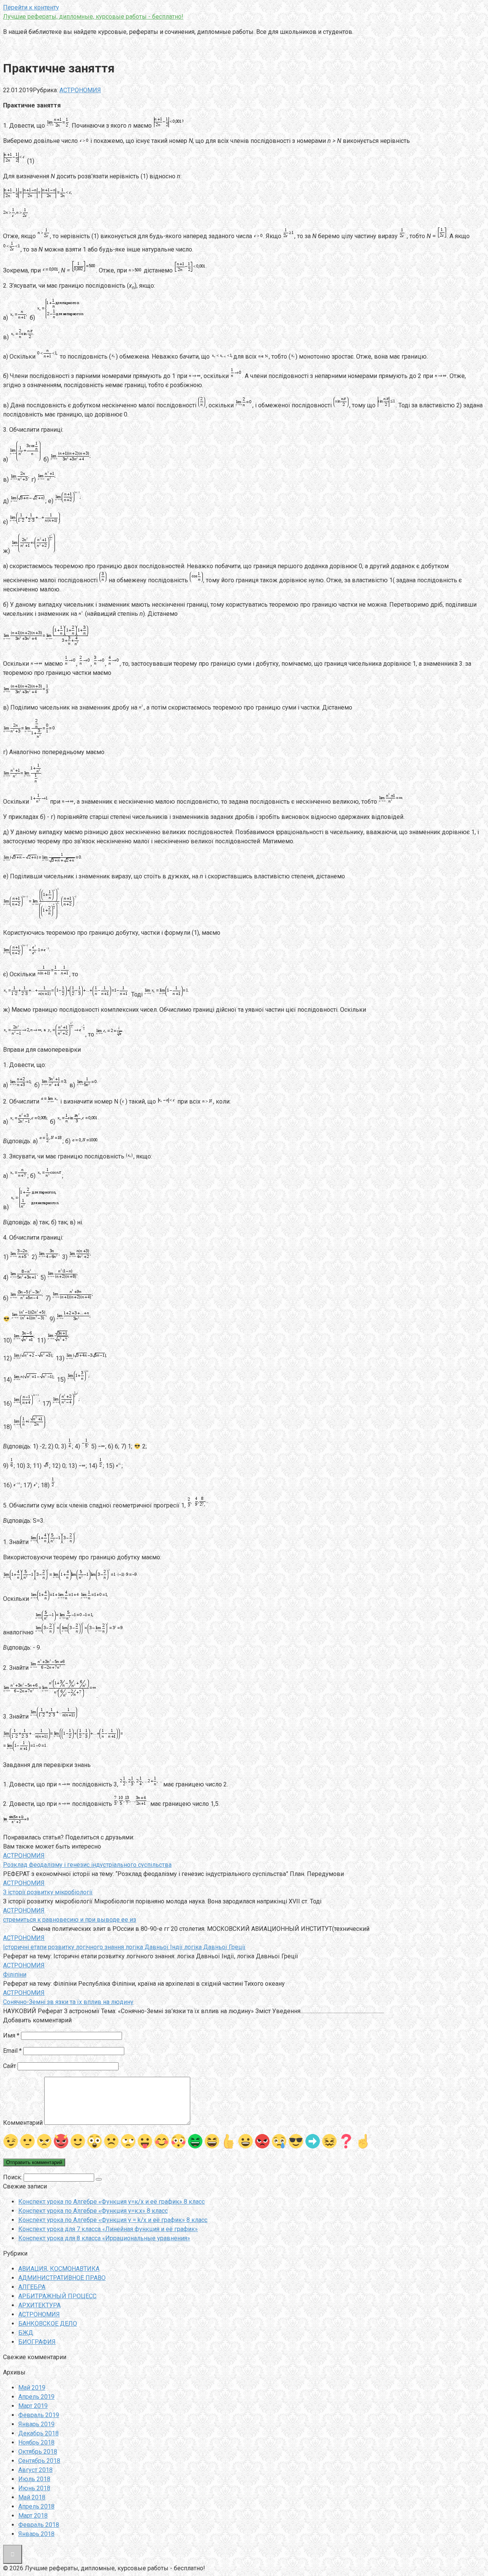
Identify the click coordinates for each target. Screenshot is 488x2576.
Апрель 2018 (36, 2506)
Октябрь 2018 (38, 2452)
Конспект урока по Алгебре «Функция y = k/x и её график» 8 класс (113, 2220)
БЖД (26, 2333)
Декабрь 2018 (39, 2433)
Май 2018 (32, 2497)
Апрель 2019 (36, 2397)
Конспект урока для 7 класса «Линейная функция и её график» (108, 2229)
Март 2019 (33, 2406)
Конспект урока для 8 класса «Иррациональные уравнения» (104, 2238)
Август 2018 (35, 2470)
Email (12, 2051)
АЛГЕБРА (32, 2287)
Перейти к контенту (31, 7)
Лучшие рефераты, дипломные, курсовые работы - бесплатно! (93, 17)
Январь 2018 (36, 2534)
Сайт (10, 2066)
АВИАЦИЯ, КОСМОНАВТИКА (59, 2269)
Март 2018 (33, 2516)
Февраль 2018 (39, 2525)
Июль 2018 (34, 2479)
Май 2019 (32, 2388)
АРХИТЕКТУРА (39, 2305)
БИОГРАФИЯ (37, 2342)
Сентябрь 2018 (39, 2461)
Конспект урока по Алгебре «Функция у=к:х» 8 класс (93, 2211)
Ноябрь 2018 (36, 2442)
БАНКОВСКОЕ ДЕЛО (48, 2324)
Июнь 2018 (34, 2488)
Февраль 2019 (39, 2415)
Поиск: (13, 2177)
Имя (11, 2035)
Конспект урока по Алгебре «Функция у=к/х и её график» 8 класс (112, 2202)
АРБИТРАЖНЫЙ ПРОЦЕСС (57, 2296)
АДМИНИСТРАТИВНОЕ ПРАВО (62, 2278)
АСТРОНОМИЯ (80, 90)
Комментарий (23, 2123)
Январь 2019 (36, 2424)
